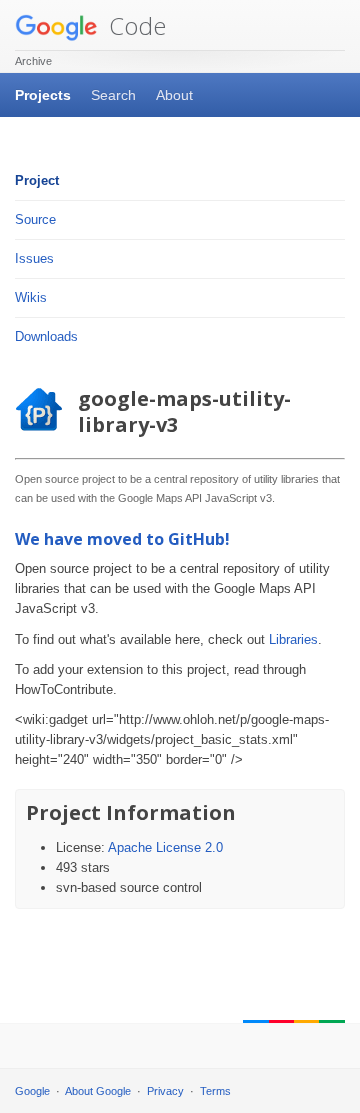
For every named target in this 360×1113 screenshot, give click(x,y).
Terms (215, 1091)
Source (35, 219)
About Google (98, 1091)
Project (37, 180)
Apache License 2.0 (165, 847)
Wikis (31, 297)
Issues (34, 258)
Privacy (165, 1091)
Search (113, 95)
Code (134, 25)
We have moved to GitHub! (122, 539)
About (174, 95)
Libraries (293, 639)
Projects (43, 95)
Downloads (46, 336)
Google (32, 1091)
